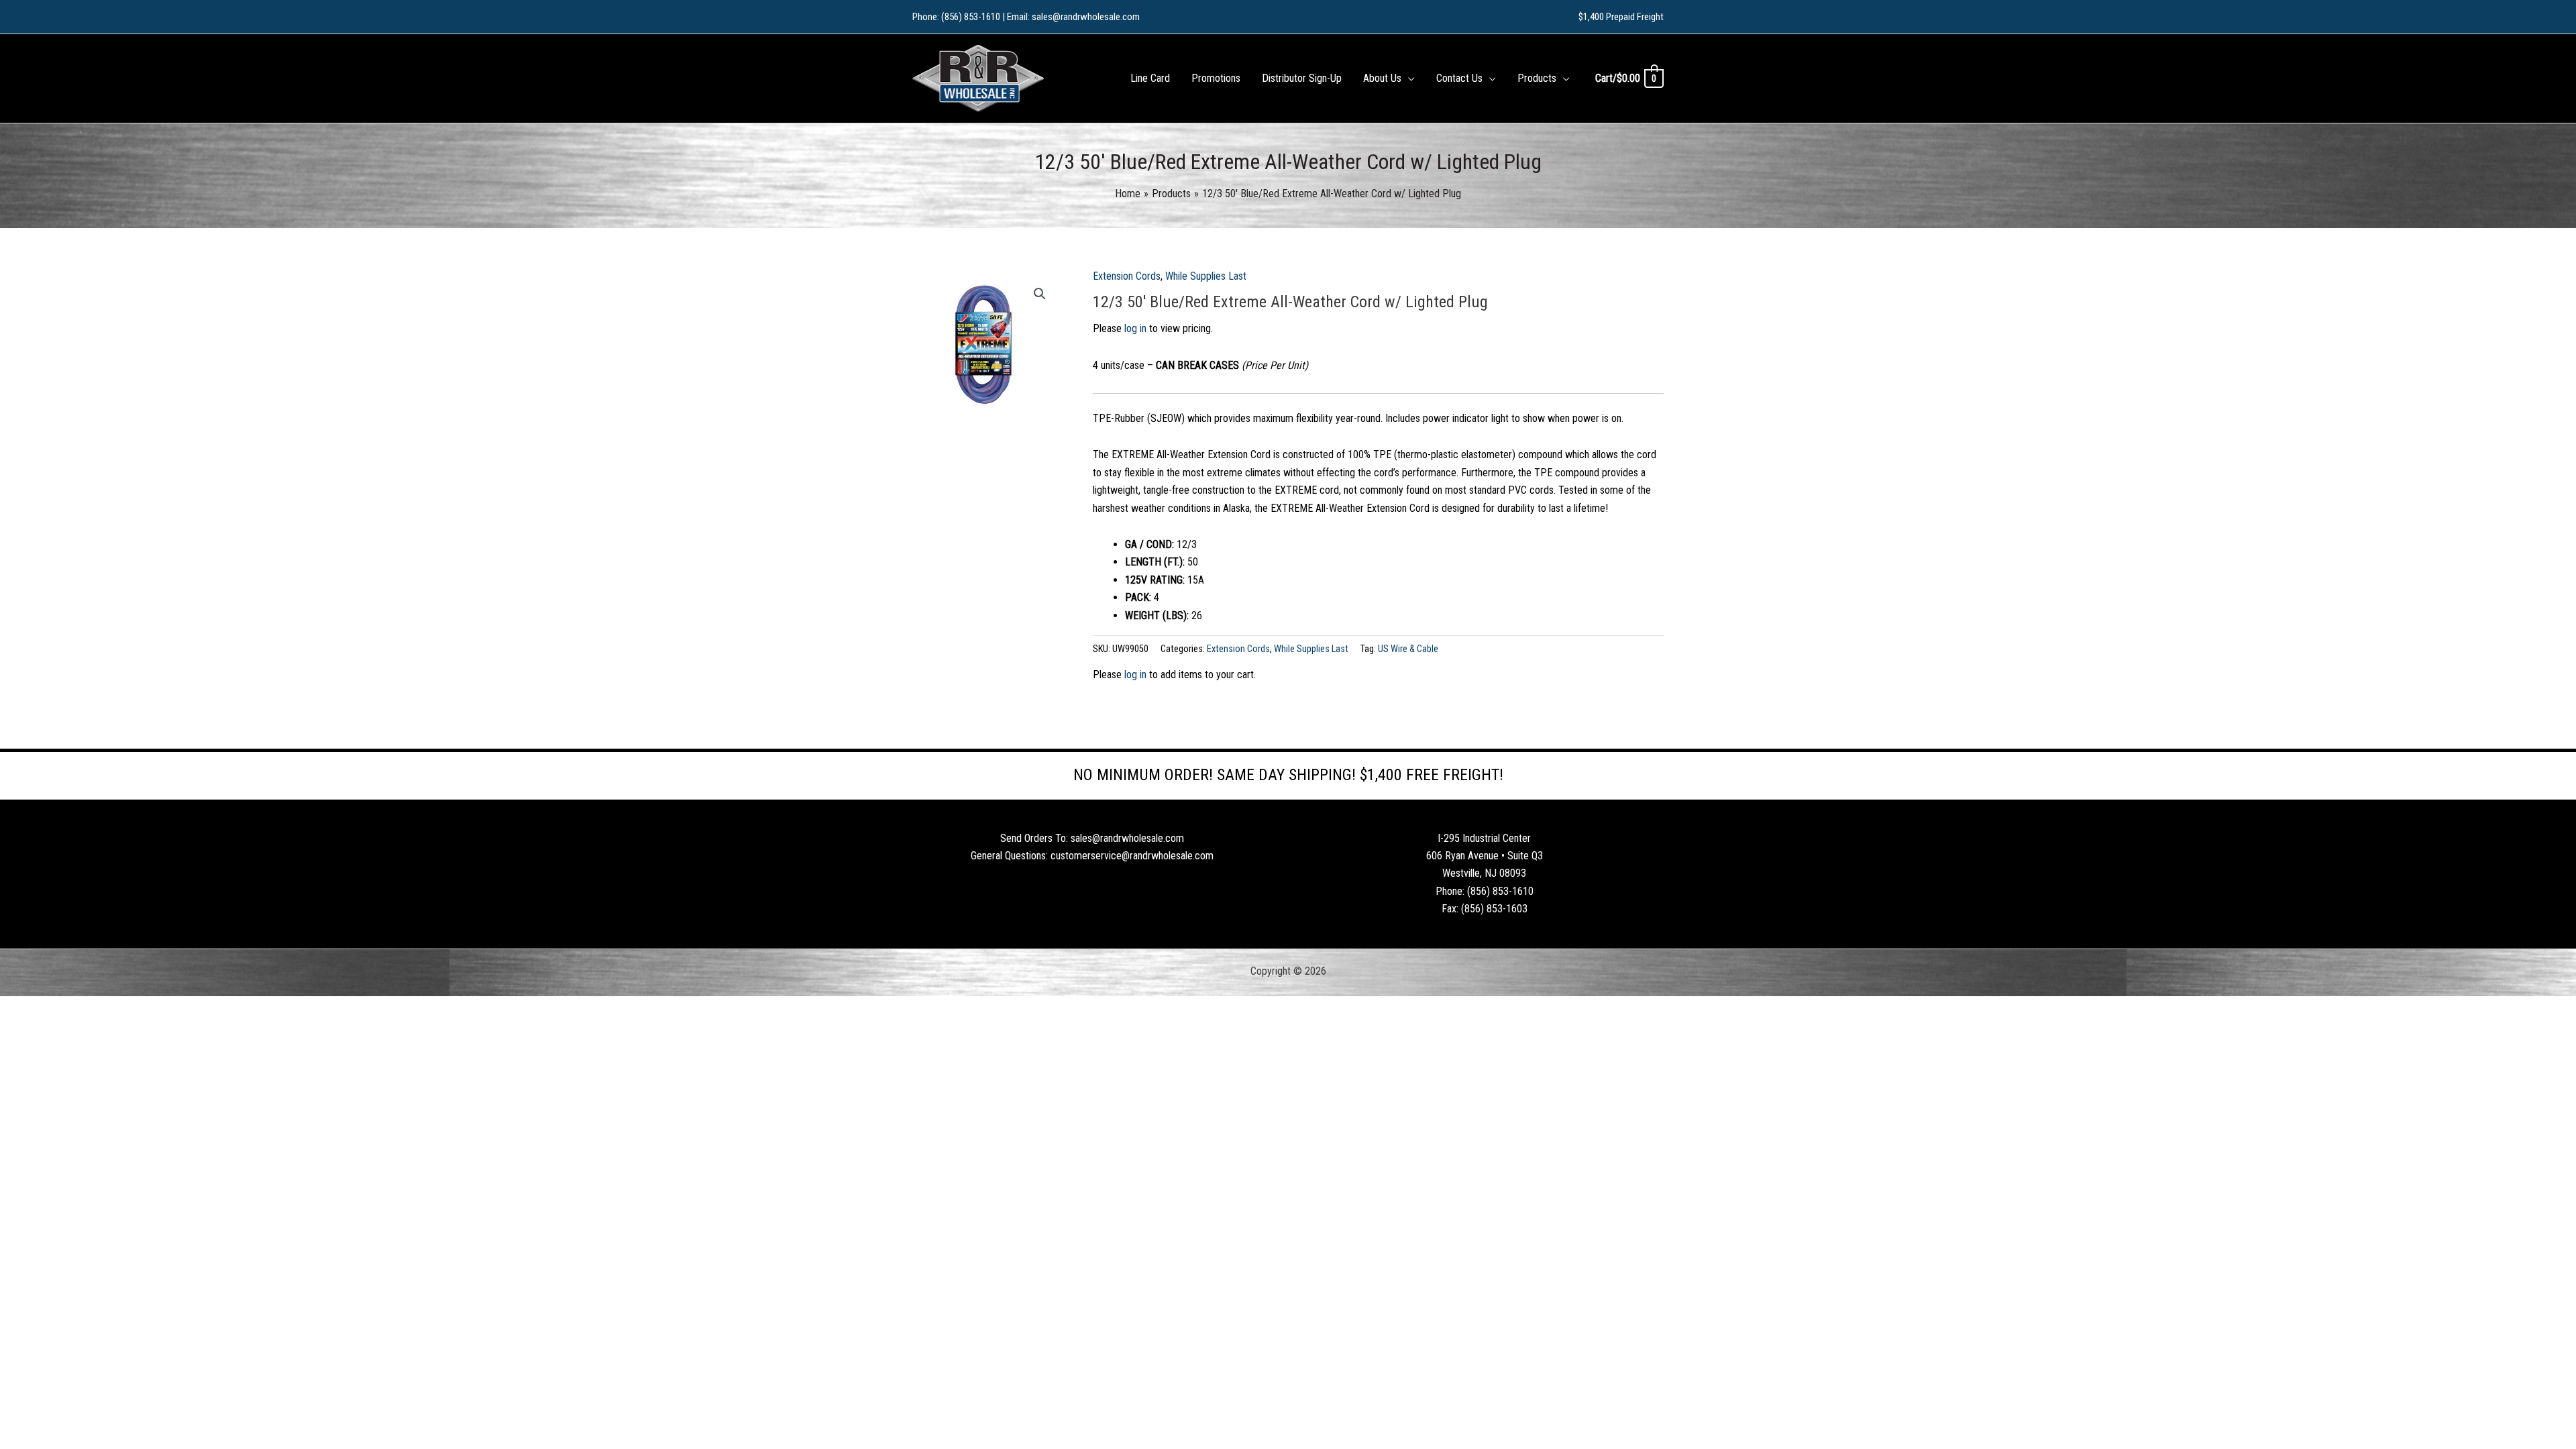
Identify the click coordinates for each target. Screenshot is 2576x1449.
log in (1135, 328)
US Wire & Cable (1408, 649)
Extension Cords (1127, 276)
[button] (1408, 78)
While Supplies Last (1206, 276)
